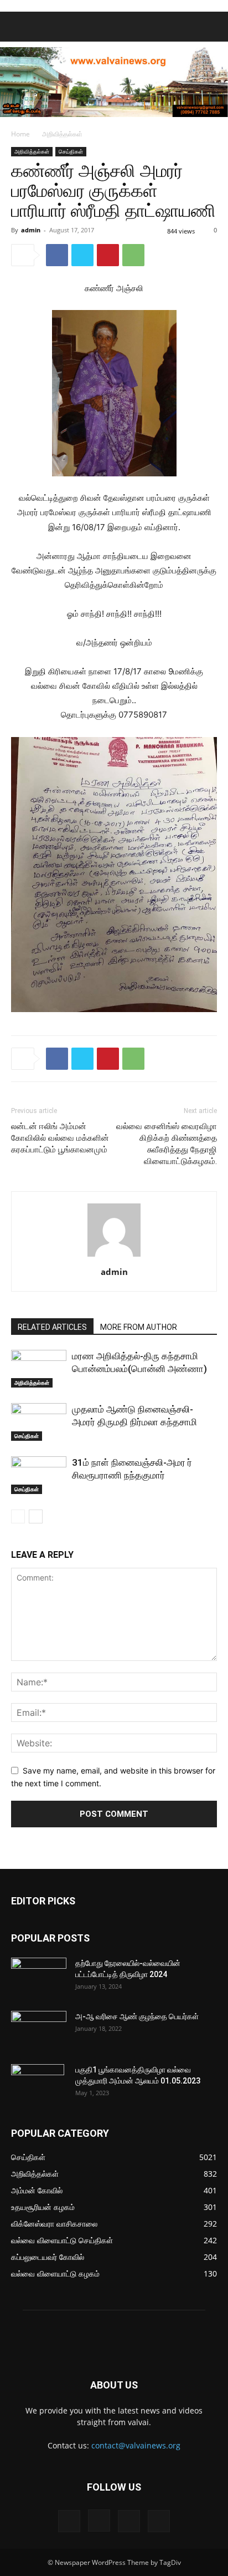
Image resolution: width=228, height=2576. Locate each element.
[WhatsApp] (133, 255)
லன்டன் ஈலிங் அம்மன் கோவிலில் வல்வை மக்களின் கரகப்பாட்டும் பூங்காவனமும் (60, 1138)
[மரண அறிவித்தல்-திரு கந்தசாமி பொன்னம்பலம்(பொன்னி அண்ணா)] (39, 1369)
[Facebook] (57, 255)
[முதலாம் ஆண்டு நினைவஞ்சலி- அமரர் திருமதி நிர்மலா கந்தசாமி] (39, 1422)
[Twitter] (82, 255)
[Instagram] (99, 2521)
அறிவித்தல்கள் (62, 134)
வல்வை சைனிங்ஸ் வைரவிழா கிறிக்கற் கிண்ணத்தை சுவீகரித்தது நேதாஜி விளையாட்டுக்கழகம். (167, 1144)
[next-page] (36, 1516)
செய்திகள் (71, 151)
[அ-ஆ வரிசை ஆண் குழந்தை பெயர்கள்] (39, 2030)
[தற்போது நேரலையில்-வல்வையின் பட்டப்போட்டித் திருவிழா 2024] (39, 1977)
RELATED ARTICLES (52, 1327)
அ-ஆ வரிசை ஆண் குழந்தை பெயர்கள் (137, 2016)
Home (20, 134)
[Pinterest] (108, 255)
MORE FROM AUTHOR (139, 1327)
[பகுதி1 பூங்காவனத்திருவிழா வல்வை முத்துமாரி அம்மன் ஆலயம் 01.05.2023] (38, 2084)
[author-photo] (114, 1256)
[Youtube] (159, 2521)
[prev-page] (18, 1516)
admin (31, 230)
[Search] (213, 27)
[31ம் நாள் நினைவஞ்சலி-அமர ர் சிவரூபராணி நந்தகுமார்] (39, 1475)
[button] (19, 27)
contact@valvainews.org (136, 2445)
